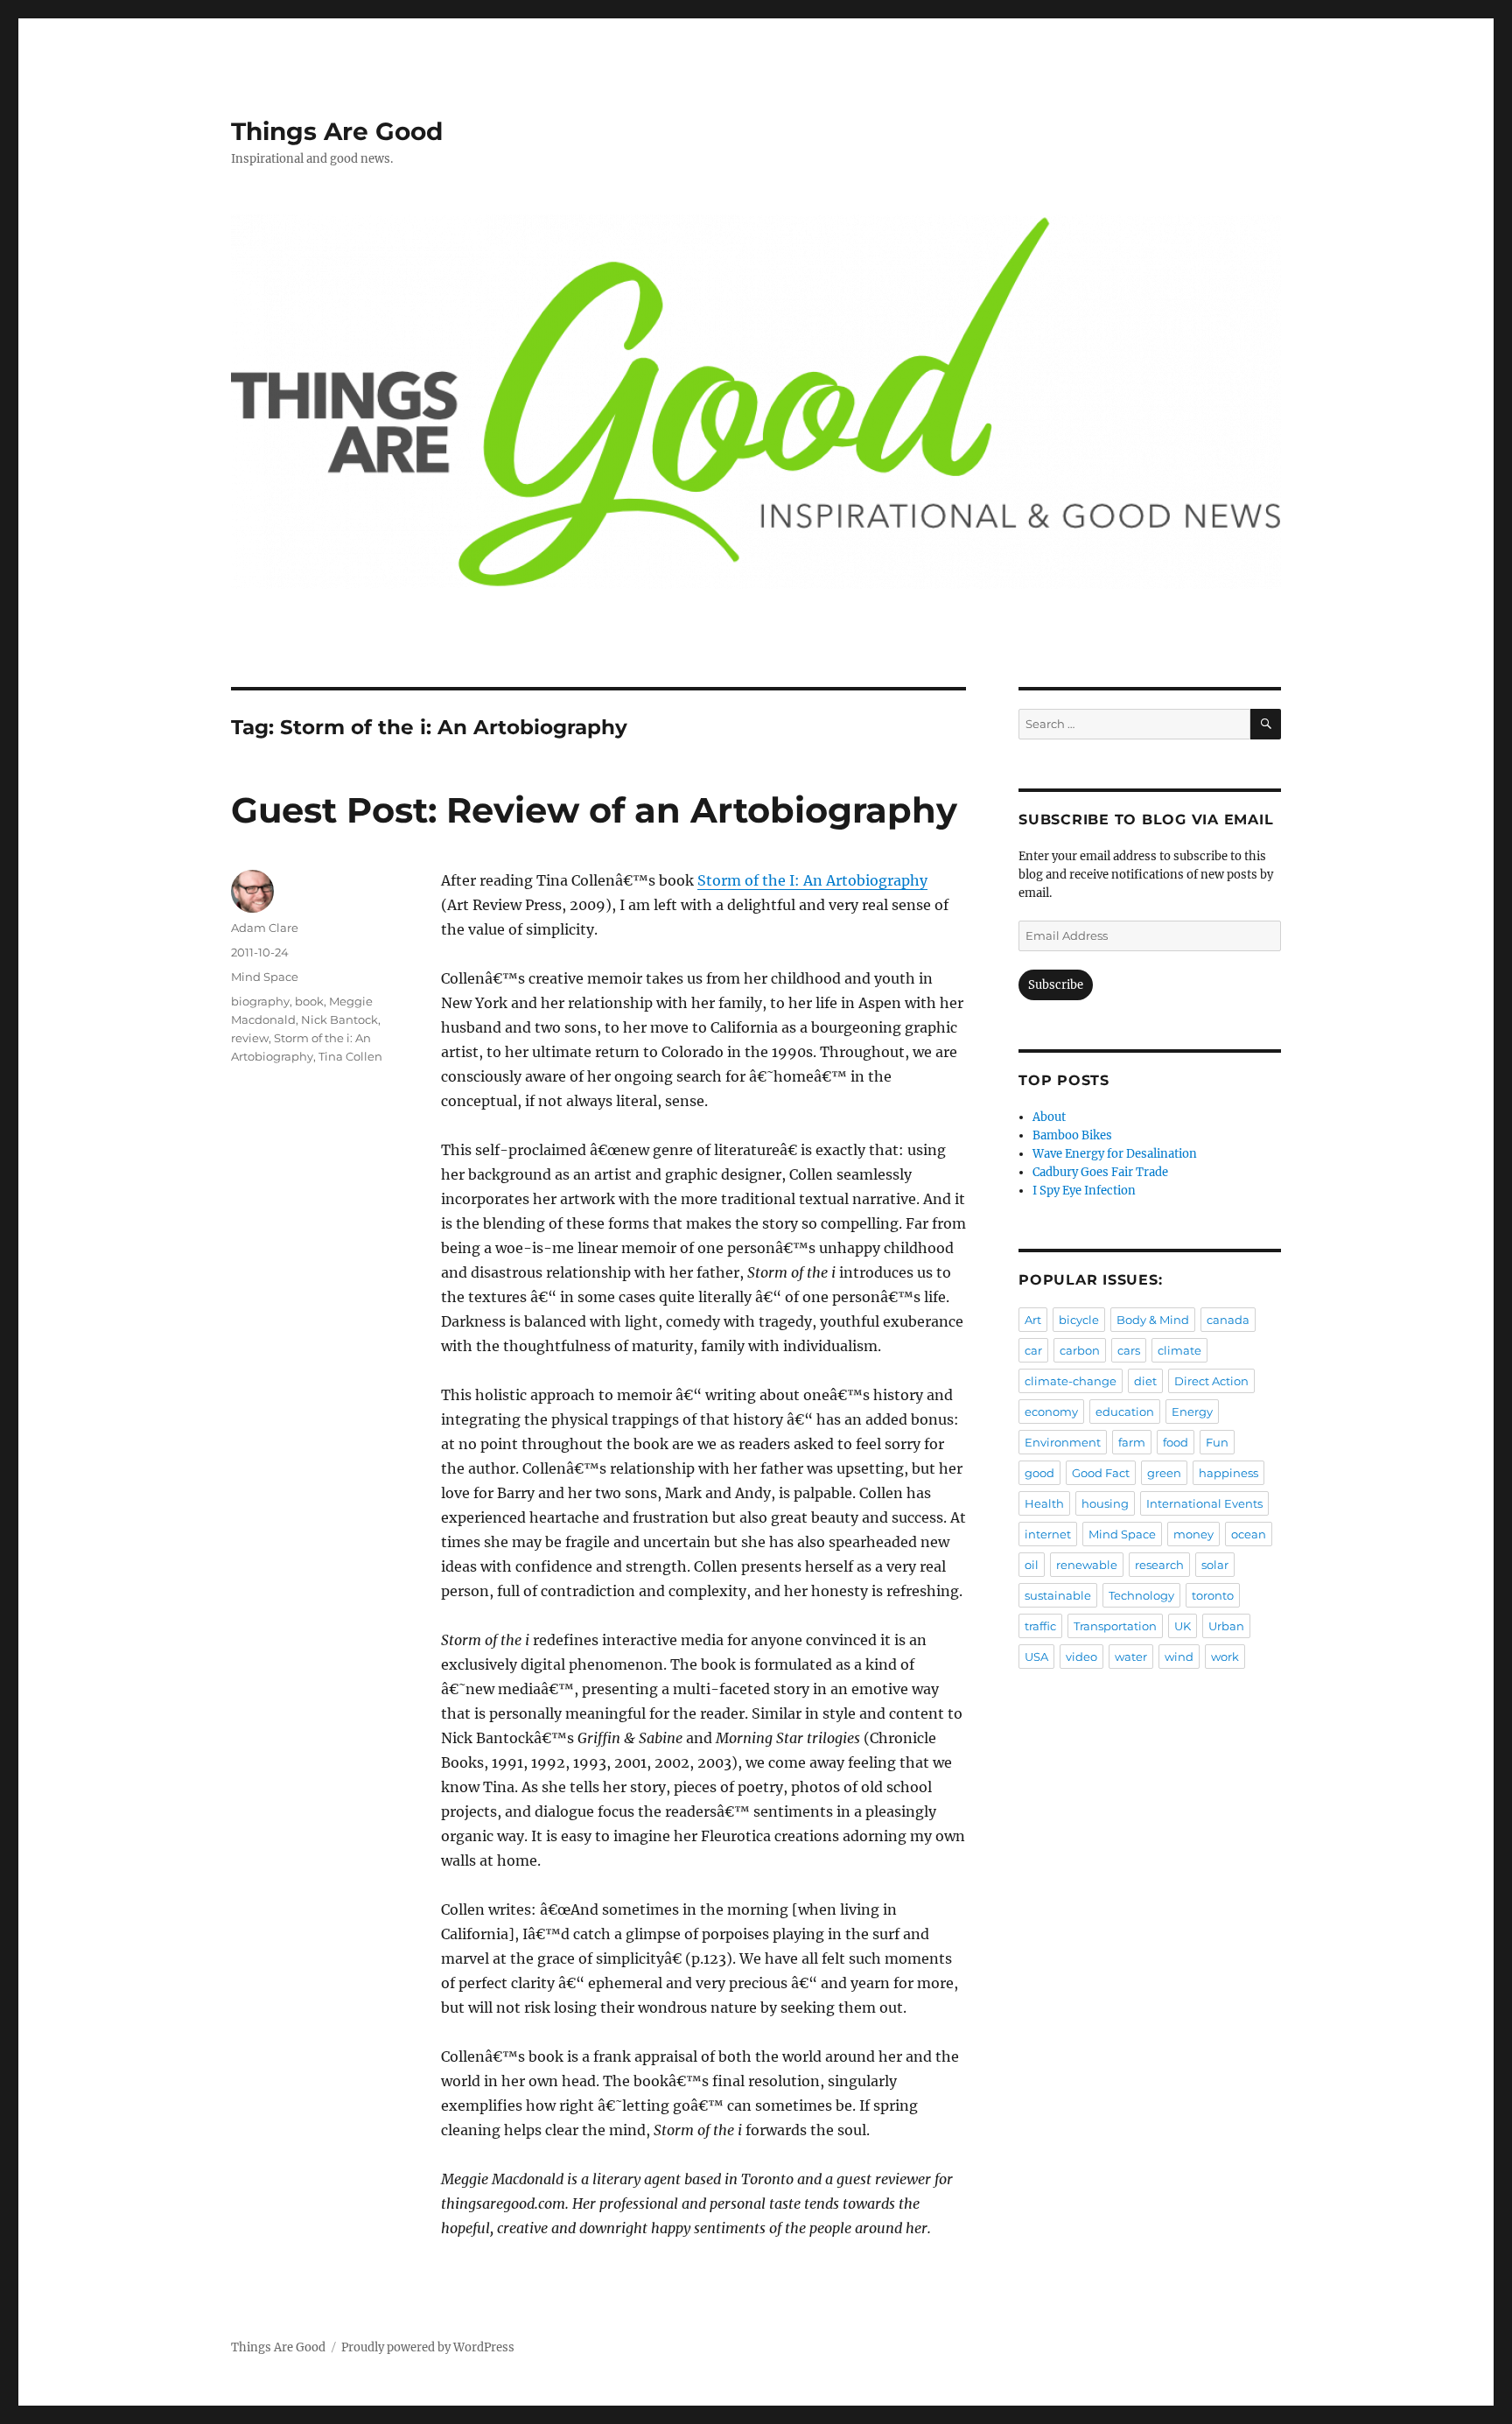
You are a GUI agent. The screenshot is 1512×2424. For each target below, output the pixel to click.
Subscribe (1056, 985)
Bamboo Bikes (1072, 1135)
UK (1183, 1626)
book (309, 1001)
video (1081, 1657)
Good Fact (1101, 1473)
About (1049, 1117)
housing (1105, 1503)
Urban (1226, 1626)
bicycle (1079, 1320)
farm (1132, 1442)
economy (1051, 1412)
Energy (1192, 1412)
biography (260, 1001)
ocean (1249, 1534)
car (1033, 1350)
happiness (1228, 1473)
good (1039, 1473)
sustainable (1058, 1595)
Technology (1141, 1595)
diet (1145, 1381)
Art (1033, 1320)
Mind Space (265, 977)
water (1131, 1657)
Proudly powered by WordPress (428, 2347)
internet (1048, 1534)
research (1159, 1565)
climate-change (1071, 1381)
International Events (1204, 1503)
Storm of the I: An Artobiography (812, 880)
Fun (1217, 1442)
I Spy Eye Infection (1084, 1191)
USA (1036, 1657)
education (1125, 1412)
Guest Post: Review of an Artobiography (594, 810)
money (1193, 1534)
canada (1228, 1320)
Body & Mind (1153, 1320)
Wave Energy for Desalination (1115, 1154)
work (1225, 1657)
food (1176, 1442)
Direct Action (1211, 1381)
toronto (1213, 1595)
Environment (1063, 1442)
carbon (1080, 1350)
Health (1044, 1503)
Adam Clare (265, 928)
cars (1129, 1350)
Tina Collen (350, 1056)
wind (1179, 1657)
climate (1179, 1350)
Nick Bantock (339, 1019)
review (250, 1038)
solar (1215, 1565)
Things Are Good (337, 131)
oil (1032, 1565)
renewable (1087, 1565)
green (1164, 1473)
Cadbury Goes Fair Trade (1100, 1172)
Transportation (1115, 1626)
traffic (1040, 1626)
